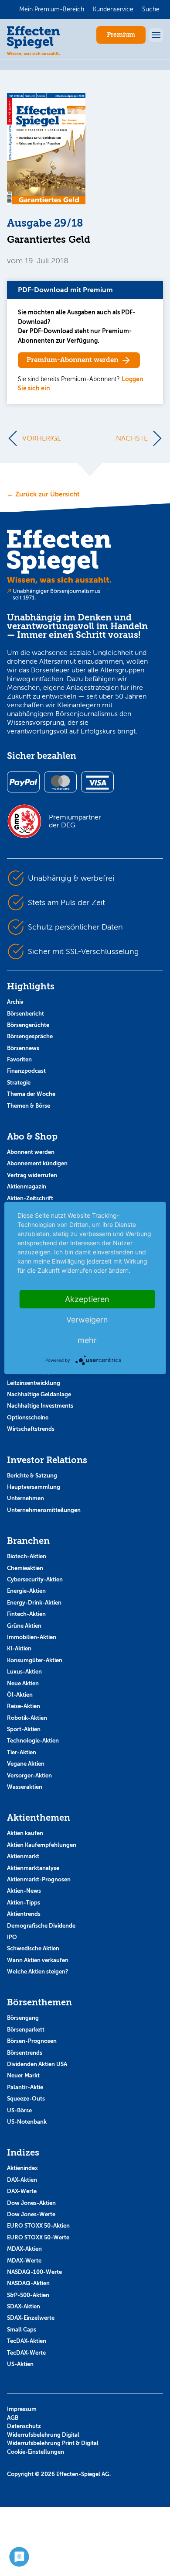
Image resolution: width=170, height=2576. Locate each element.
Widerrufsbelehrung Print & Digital (53, 2443)
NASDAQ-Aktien (28, 2283)
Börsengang (23, 2018)
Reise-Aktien (24, 1706)
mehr (87, 1340)
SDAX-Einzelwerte (31, 2318)
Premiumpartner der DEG (75, 821)
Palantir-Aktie (25, 2087)
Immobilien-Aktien (32, 1637)
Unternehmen (25, 1498)
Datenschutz (24, 2426)
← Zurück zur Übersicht (43, 494)
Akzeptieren (87, 1299)
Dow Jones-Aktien (31, 2203)
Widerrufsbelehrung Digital (43, 2435)
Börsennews (23, 1048)
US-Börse (19, 2110)
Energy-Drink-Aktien (34, 1603)
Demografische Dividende (41, 1926)
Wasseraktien (25, 1787)
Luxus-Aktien (24, 1672)
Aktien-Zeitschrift (30, 1198)
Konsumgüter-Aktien (35, 1660)
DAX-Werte (22, 2191)
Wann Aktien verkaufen (38, 1960)
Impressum (22, 2409)
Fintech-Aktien (26, 1614)
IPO (12, 1937)
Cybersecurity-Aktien (35, 1579)
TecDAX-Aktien (27, 2341)
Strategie (19, 1083)
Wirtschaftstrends (31, 1429)
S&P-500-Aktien (28, 2295)
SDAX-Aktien (24, 2306)
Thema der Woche (31, 1094)
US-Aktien (20, 2364)
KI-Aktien (19, 1648)
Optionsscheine (28, 1417)
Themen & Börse (29, 1106)
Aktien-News (24, 1891)
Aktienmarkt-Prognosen (39, 1879)
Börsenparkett (26, 2030)
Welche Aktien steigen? (37, 1972)
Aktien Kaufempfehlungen (42, 1845)
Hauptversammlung (34, 1487)
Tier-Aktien (22, 1752)
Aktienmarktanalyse (33, 1868)
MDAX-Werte (24, 2261)
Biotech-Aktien (27, 1556)
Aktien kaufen (25, 1833)
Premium (121, 35)
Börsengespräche (30, 1036)
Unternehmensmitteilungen (44, 1510)
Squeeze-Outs (26, 2099)
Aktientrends (24, 1914)
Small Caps (22, 2330)
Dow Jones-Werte (31, 2214)
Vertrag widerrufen (32, 1175)
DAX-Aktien (22, 2180)
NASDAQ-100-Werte (34, 2272)
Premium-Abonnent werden (72, 360)
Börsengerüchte (28, 1025)
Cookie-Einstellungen (36, 2452)
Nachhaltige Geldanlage (39, 1394)
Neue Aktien (23, 1683)
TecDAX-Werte (26, 2353)
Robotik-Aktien (27, 1718)
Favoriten (19, 1059)
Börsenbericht (25, 1014)
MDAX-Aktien (24, 2249)
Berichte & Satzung (32, 1476)
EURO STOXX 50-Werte (38, 2237)
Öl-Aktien (20, 1695)
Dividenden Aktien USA (37, 2064)
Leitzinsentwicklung (34, 1383)
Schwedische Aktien (33, 1948)
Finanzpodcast (26, 1071)
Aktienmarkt (23, 1856)
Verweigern (87, 1320)
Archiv (15, 1002)
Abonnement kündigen (37, 1163)
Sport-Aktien (24, 1729)
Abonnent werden (31, 1152)
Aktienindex (22, 2168)
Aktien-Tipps (24, 1903)
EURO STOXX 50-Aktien (38, 2226)
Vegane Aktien (26, 1764)
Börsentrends (25, 2053)
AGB (13, 2418)
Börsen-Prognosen (32, 2041)
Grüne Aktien (24, 1626)
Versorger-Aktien (29, 1775)
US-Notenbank (27, 2122)
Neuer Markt (23, 2075)
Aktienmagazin (27, 1186)
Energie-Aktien (26, 1591)
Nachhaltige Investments (40, 1406)
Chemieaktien (25, 1568)
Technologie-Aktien (33, 1741)
